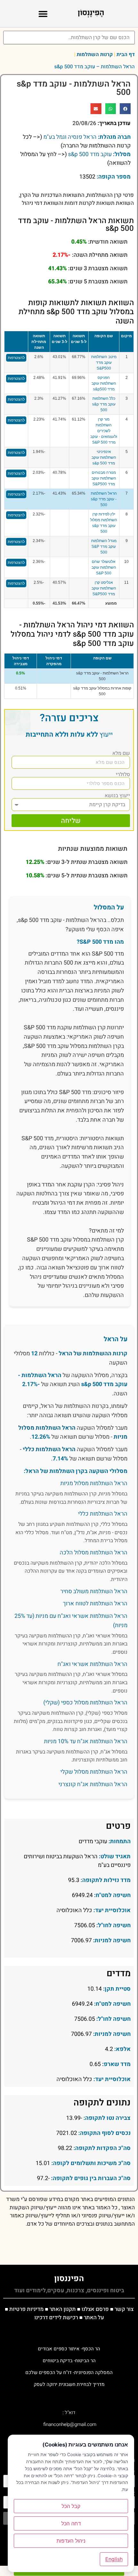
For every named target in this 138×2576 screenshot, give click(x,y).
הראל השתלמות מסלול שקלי (94, 1772)
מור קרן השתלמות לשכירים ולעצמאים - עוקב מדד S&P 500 (104, 431)
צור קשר (124, 2309)
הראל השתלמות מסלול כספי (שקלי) (85, 1703)
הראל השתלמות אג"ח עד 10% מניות (86, 1741)
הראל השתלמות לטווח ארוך (95, 1604)
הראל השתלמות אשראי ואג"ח (92, 1664)
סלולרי (123, 774)
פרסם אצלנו (95, 2309)
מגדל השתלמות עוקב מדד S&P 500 (104, 547)
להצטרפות (16, 358)
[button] (43, 14)
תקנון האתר (63, 2309)
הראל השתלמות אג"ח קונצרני (93, 1784)
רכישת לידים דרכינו (56, 2317)
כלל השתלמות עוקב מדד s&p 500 (104, 404)
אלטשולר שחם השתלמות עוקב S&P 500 (104, 567)
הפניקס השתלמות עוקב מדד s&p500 (104, 383)
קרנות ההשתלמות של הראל (93, 1354)
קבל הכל (71, 2506)
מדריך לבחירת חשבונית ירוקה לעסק (69, 2384)
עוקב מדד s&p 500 (90, 154)
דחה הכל (71, 2523)
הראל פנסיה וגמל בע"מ (70, 137)
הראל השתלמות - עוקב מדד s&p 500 (104, 499)
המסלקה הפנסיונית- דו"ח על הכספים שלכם (69, 2372)
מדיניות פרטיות (26, 2309)
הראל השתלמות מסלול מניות (94, 1483)
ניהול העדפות (71, 2541)
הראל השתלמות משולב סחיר (94, 1591)
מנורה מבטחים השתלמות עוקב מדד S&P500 (104, 478)
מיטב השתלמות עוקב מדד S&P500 (104, 363)
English (114, 2559)
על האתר (94, 2317)
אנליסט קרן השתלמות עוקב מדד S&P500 (104, 588)
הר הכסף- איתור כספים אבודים (69, 2349)
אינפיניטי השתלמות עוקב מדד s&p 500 (104, 457)
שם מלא (121, 753)
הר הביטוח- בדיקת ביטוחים (69, 2361)
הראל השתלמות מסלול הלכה (94, 1553)
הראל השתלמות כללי (49, 1449)
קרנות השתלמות (95, 54)
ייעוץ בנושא (117, 796)
